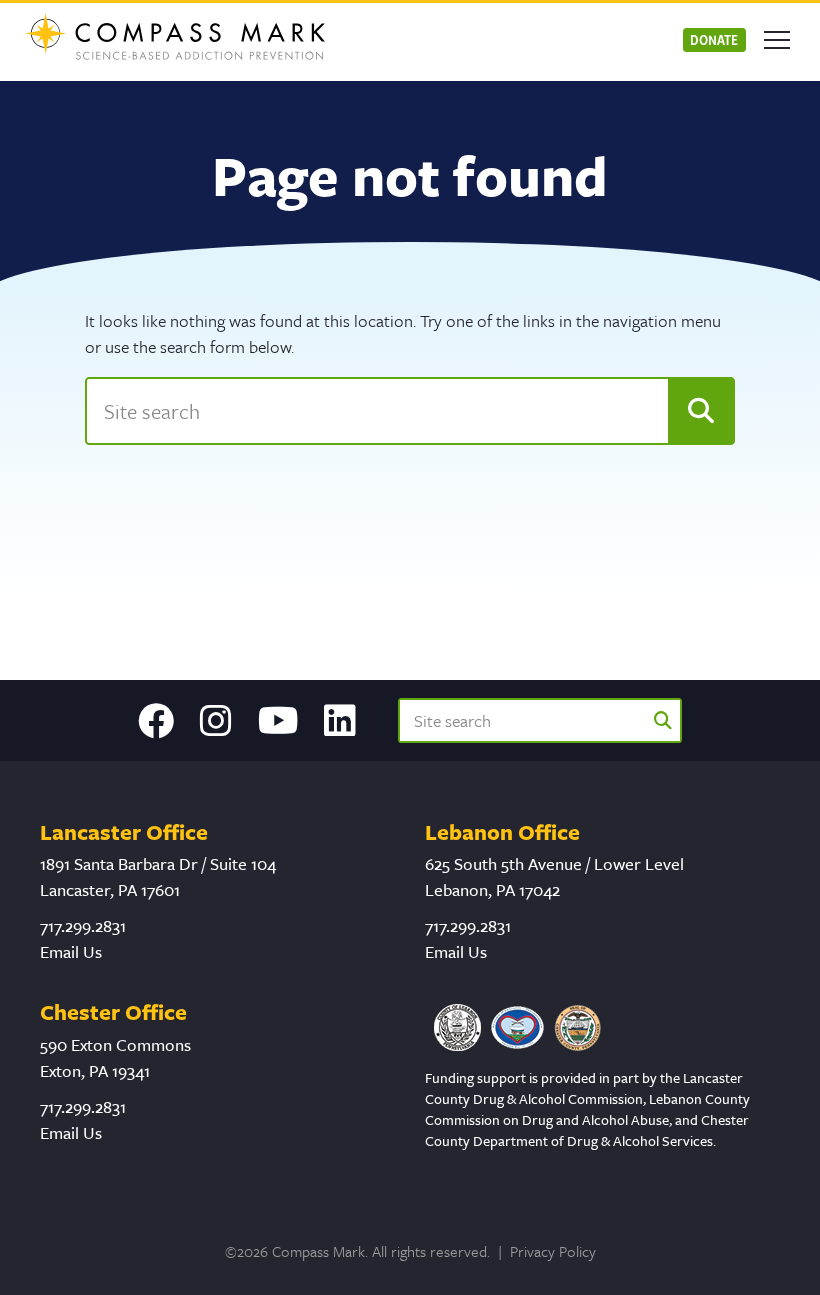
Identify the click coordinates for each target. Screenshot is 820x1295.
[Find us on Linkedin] (340, 721)
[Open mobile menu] (777, 40)
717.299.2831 (83, 925)
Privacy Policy (553, 1251)
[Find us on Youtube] (278, 721)
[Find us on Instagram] (216, 721)
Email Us (71, 951)
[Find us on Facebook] (156, 721)
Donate (714, 39)
